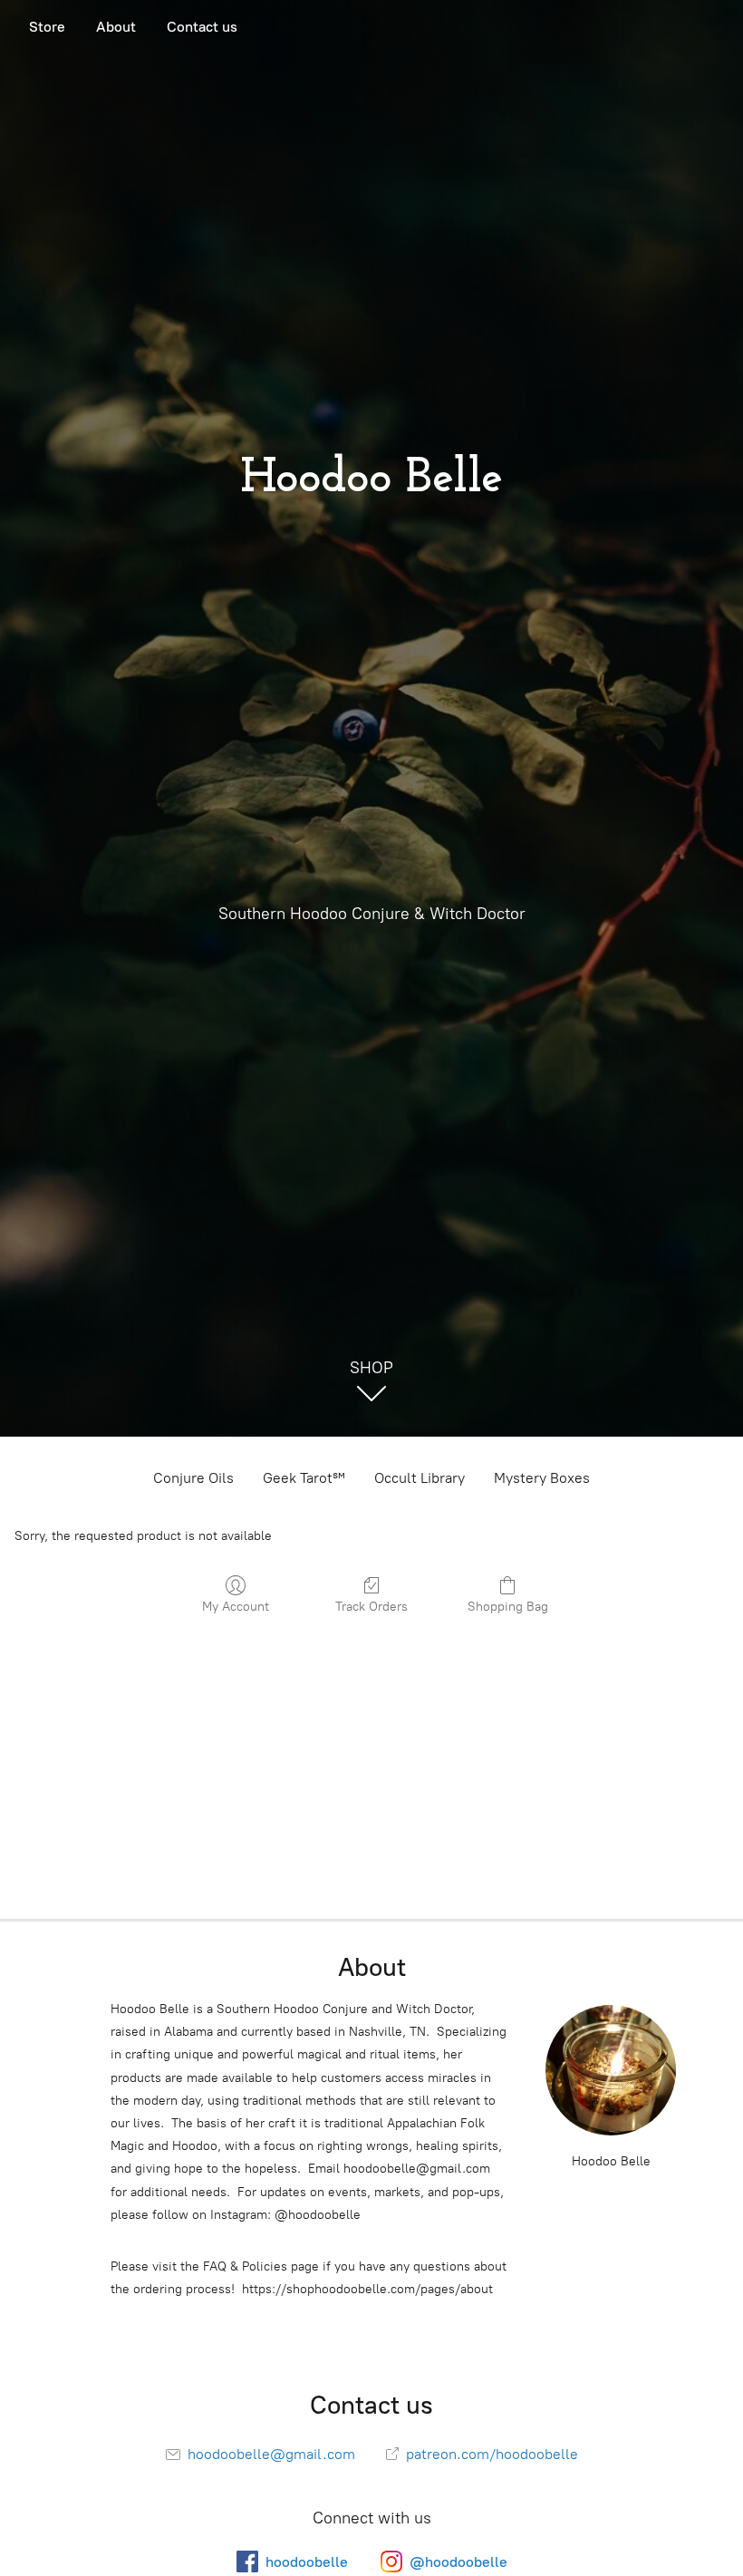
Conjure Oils (193, 1478)
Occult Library (420, 1478)
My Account (236, 1607)
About (116, 27)
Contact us (202, 27)
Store (47, 27)
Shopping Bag (508, 1607)
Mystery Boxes (542, 1478)
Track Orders (371, 1607)
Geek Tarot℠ (304, 1478)
